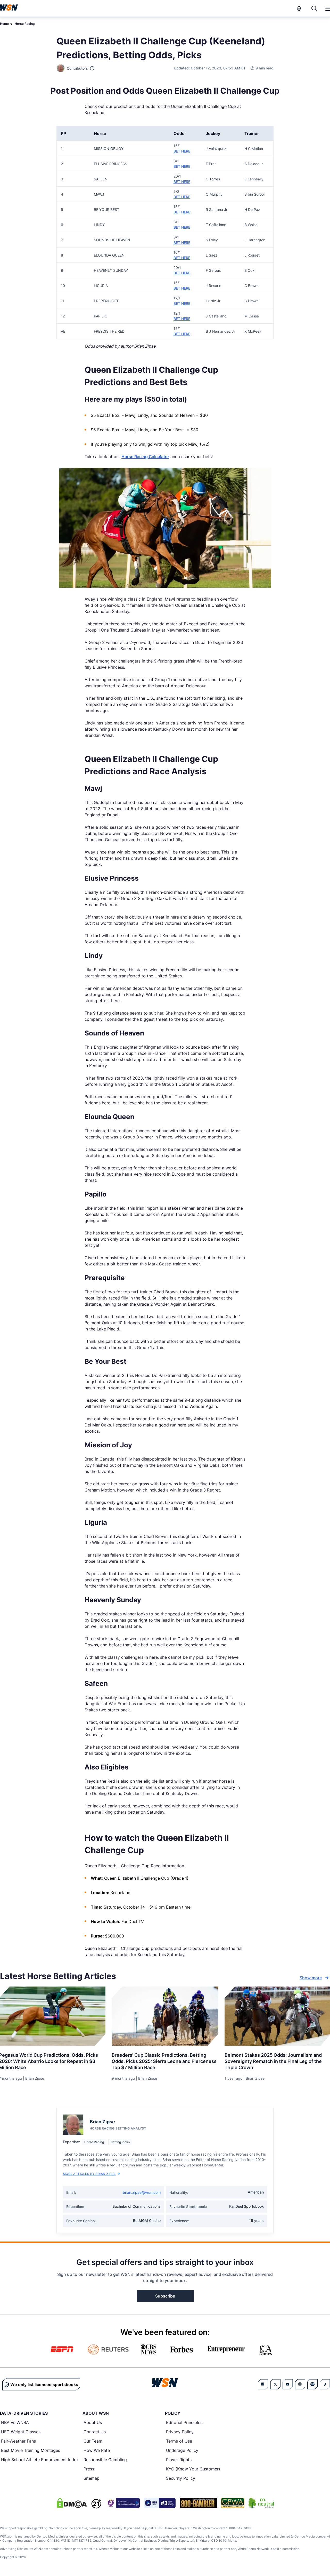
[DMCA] (72, 2503)
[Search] (314, 8)
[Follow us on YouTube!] (288, 2384)
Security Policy (181, 2478)
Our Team (93, 2441)
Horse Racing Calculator (145, 457)
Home (4, 24)
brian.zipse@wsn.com (142, 2192)
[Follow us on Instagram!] (300, 2384)
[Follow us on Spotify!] (312, 2384)
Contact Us (95, 2432)
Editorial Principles (184, 2422)
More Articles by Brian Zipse (89, 2174)
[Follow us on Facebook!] (263, 2384)
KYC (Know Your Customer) (193, 2469)
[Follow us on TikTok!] (325, 2384)
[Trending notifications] (299, 8)
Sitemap (92, 2478)
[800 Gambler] (198, 2503)
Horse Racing (25, 24)
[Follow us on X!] (275, 2384)
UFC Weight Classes (21, 2432)
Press (89, 2469)
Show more (311, 1978)
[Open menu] (327, 8)
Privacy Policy (180, 2432)
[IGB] (123, 2503)
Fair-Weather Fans (18, 2441)
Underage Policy (182, 2450)
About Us (93, 2422)
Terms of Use (179, 2441)
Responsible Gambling (105, 2460)
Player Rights (179, 2460)
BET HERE (182, 151)
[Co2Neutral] (261, 2503)
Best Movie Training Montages (31, 2450)
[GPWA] (233, 2503)
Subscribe (165, 2296)
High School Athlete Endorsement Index (40, 2460)
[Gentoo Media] (160, 2503)
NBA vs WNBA (15, 2422)
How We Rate (97, 2450)
